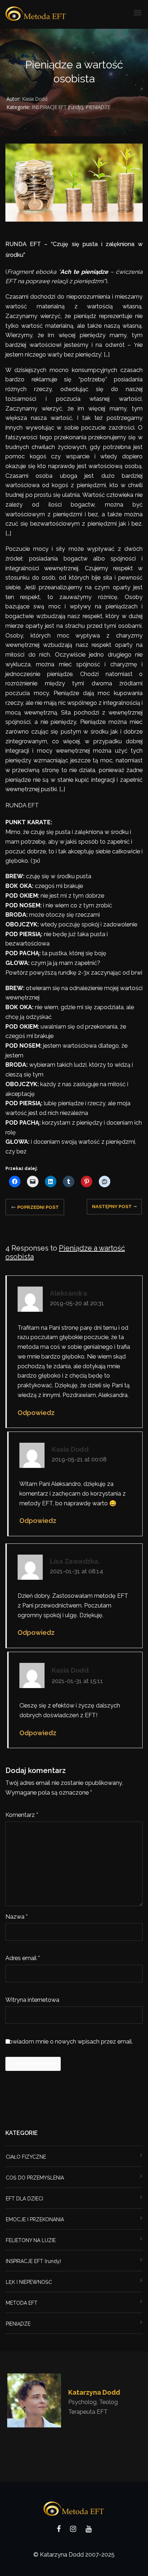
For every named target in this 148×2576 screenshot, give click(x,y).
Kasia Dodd (34, 99)
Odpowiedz (36, 1413)
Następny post (112, 1207)
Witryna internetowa (32, 2000)
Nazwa (17, 1917)
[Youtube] (89, 2530)
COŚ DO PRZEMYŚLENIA (35, 2178)
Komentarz (22, 1815)
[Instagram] (73, 2530)
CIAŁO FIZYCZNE (26, 2157)
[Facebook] (59, 2530)
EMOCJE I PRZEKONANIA (35, 2219)
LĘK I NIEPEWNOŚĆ (29, 2282)
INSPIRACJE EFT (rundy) (57, 107)
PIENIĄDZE (98, 107)
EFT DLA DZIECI (24, 2199)
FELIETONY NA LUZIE (31, 2240)
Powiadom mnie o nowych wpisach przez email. (69, 2042)
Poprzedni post (38, 1207)
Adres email (23, 1958)
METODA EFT (22, 2303)
